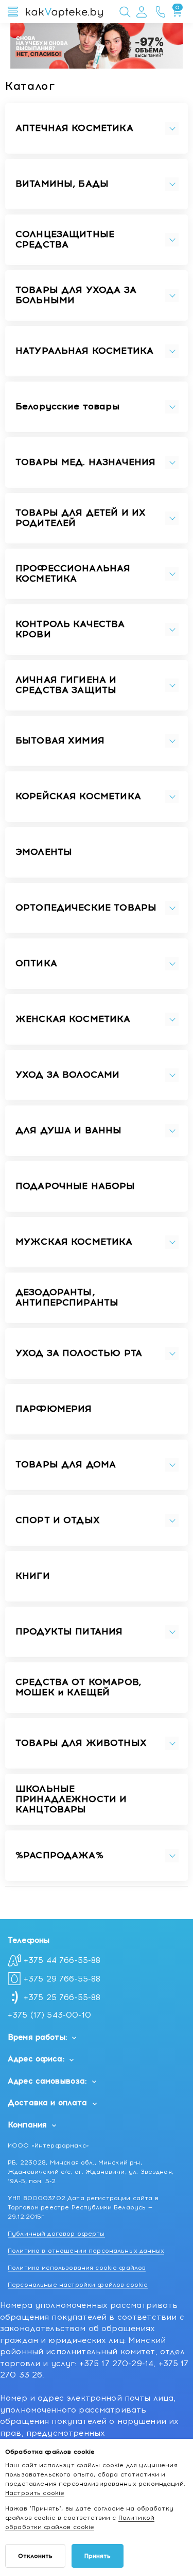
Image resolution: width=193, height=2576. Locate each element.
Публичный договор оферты (56, 2234)
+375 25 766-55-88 (62, 1997)
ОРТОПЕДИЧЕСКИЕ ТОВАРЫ (86, 908)
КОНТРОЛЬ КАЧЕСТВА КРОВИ (70, 630)
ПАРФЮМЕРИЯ (54, 1409)
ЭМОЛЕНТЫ (44, 852)
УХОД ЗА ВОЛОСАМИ (67, 1075)
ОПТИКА (36, 964)
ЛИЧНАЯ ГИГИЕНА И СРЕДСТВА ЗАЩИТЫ (66, 685)
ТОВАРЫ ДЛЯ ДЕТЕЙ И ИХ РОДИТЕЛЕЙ (81, 518)
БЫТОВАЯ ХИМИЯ (60, 741)
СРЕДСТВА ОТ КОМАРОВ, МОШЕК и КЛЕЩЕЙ (78, 1688)
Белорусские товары (67, 407)
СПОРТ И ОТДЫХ (58, 1521)
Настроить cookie (35, 2493)
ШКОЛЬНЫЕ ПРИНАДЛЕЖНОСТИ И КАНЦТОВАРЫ (71, 1799)
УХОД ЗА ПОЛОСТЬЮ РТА (79, 1353)
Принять (98, 2556)
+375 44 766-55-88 (62, 1960)
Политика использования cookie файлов (77, 2268)
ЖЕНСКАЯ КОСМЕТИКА (73, 1019)
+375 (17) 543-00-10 (49, 2015)
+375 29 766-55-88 (62, 1979)
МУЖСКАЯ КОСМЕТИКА (74, 1242)
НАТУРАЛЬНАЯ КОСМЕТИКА (84, 351)
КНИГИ (33, 1576)
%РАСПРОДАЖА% (59, 1856)
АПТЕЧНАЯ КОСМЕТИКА (74, 128)
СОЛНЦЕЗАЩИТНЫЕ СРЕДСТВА (65, 240)
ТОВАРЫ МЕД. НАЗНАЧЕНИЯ (85, 463)
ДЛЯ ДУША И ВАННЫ (68, 1131)
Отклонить (35, 2556)
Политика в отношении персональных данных (86, 2251)
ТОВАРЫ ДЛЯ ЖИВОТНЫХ (81, 1743)
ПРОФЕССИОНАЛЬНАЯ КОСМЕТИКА (73, 574)
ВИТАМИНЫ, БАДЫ (62, 184)
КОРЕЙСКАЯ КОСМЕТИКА (78, 797)
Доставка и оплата (48, 2103)
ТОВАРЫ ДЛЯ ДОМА (66, 1465)
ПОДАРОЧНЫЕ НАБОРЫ (75, 1186)
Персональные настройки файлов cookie (78, 2285)
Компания (27, 2125)
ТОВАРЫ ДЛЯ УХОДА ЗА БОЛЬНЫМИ (76, 295)
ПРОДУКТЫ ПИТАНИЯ (69, 1632)
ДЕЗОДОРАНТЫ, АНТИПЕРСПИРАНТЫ (67, 1298)
